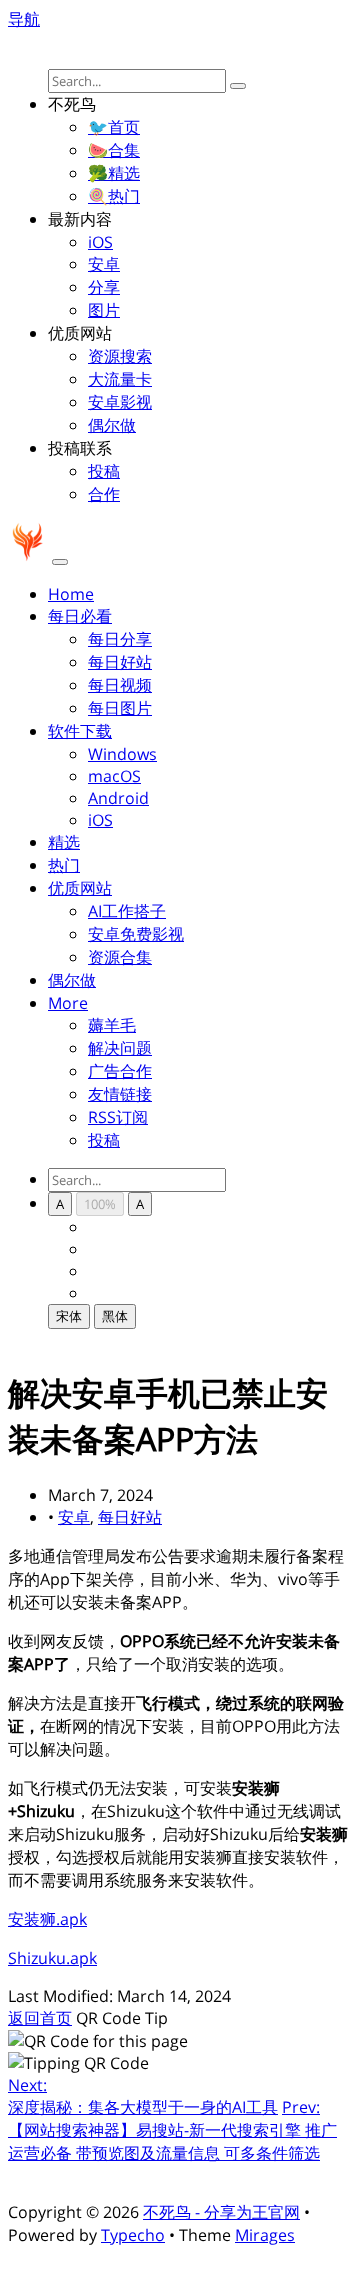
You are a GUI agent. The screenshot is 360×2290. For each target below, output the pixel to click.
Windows (122, 754)
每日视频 (120, 685)
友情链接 (120, 1094)
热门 (64, 865)
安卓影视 (120, 402)
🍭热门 (114, 196)
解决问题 (120, 1048)
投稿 (104, 471)
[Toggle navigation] (60, 562)
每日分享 (120, 639)
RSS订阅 (118, 1117)
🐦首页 (114, 127)
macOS (114, 776)
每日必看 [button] (80, 616)
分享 (104, 287)
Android (118, 798)
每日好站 (120, 662)
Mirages (265, 2235)
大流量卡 (120, 379)
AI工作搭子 (127, 911)
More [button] (68, 1003)
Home (71, 594)
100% (100, 1204)
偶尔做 (112, 425)
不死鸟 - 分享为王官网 (221, 2212)
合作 (104, 494)
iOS (100, 242)
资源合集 (120, 957)
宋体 (69, 1316)
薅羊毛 (112, 1025)
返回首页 (40, 2018)
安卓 (104, 264)
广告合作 (120, 1071)
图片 (104, 310)
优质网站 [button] (80, 888)
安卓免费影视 (136, 934)
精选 (64, 842)
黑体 (115, 1316)
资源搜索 (120, 356)
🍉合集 (114, 150)
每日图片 (120, 708)
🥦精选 (114, 173)
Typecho (133, 2235)
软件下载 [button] (80, 731)
